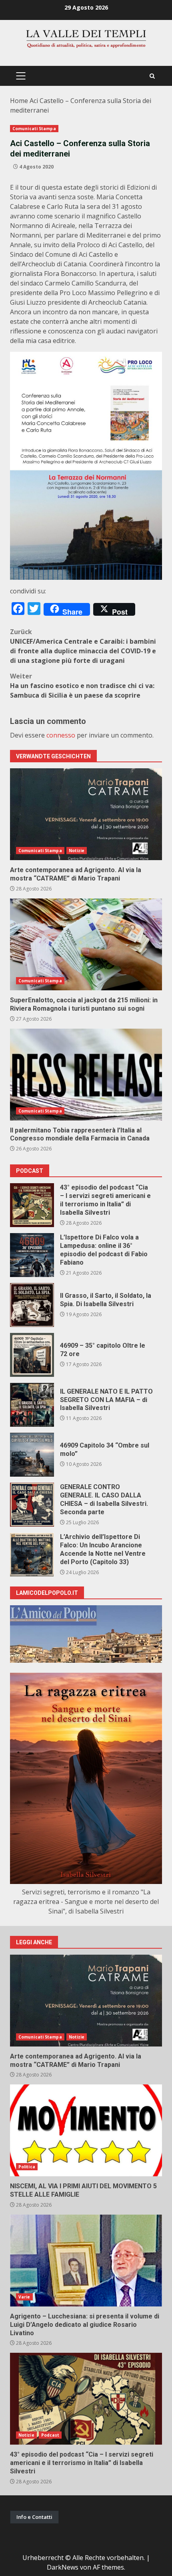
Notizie (77, 851)
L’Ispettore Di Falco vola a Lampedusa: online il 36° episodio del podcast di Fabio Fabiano (32, 1255)
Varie (24, 2297)
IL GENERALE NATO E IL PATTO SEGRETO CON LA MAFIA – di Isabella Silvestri (32, 1405)
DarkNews (63, 2567)
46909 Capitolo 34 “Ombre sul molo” (32, 1455)
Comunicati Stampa (34, 129)
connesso (61, 735)
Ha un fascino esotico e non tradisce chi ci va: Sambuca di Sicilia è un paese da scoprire (82, 686)
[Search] (152, 76)
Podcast (50, 2435)
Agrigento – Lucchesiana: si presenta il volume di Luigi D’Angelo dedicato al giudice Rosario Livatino (86, 2261)
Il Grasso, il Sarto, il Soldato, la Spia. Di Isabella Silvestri (32, 1305)
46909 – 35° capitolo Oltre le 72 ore (32, 1355)
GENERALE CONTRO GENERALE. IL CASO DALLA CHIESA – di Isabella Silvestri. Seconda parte (32, 1505)
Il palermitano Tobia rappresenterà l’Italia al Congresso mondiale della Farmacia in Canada (86, 1075)
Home (19, 101)
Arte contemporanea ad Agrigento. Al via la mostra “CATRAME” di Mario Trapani (86, 814)
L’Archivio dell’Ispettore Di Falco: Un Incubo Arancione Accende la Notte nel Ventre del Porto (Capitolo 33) (32, 1555)
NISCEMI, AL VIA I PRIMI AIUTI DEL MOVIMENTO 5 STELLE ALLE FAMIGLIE (86, 2130)
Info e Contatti (34, 2517)
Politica (27, 2167)
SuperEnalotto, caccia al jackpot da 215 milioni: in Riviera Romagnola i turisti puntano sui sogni (86, 944)
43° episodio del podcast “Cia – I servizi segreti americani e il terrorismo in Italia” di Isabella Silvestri (32, 1205)
